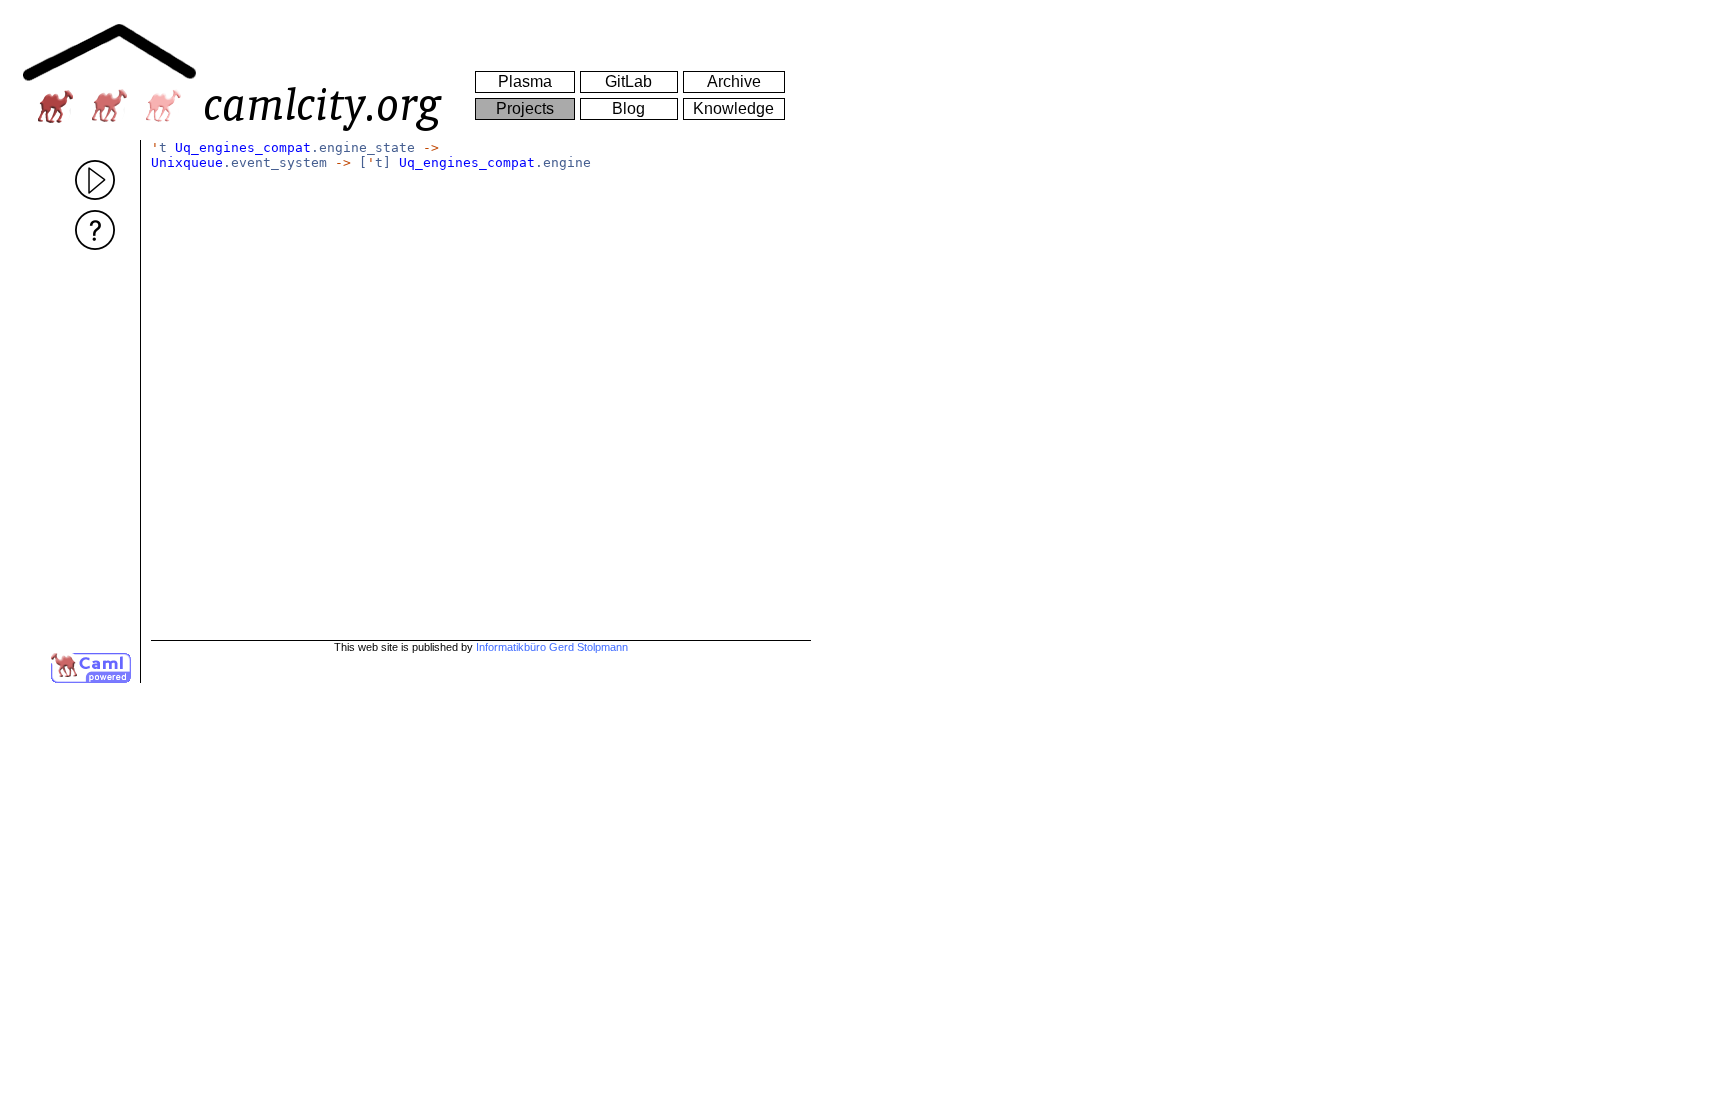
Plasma (525, 81)
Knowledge (733, 108)
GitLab (628, 81)
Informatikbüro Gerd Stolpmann (552, 647)
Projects (525, 108)
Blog (628, 108)
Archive (734, 81)
